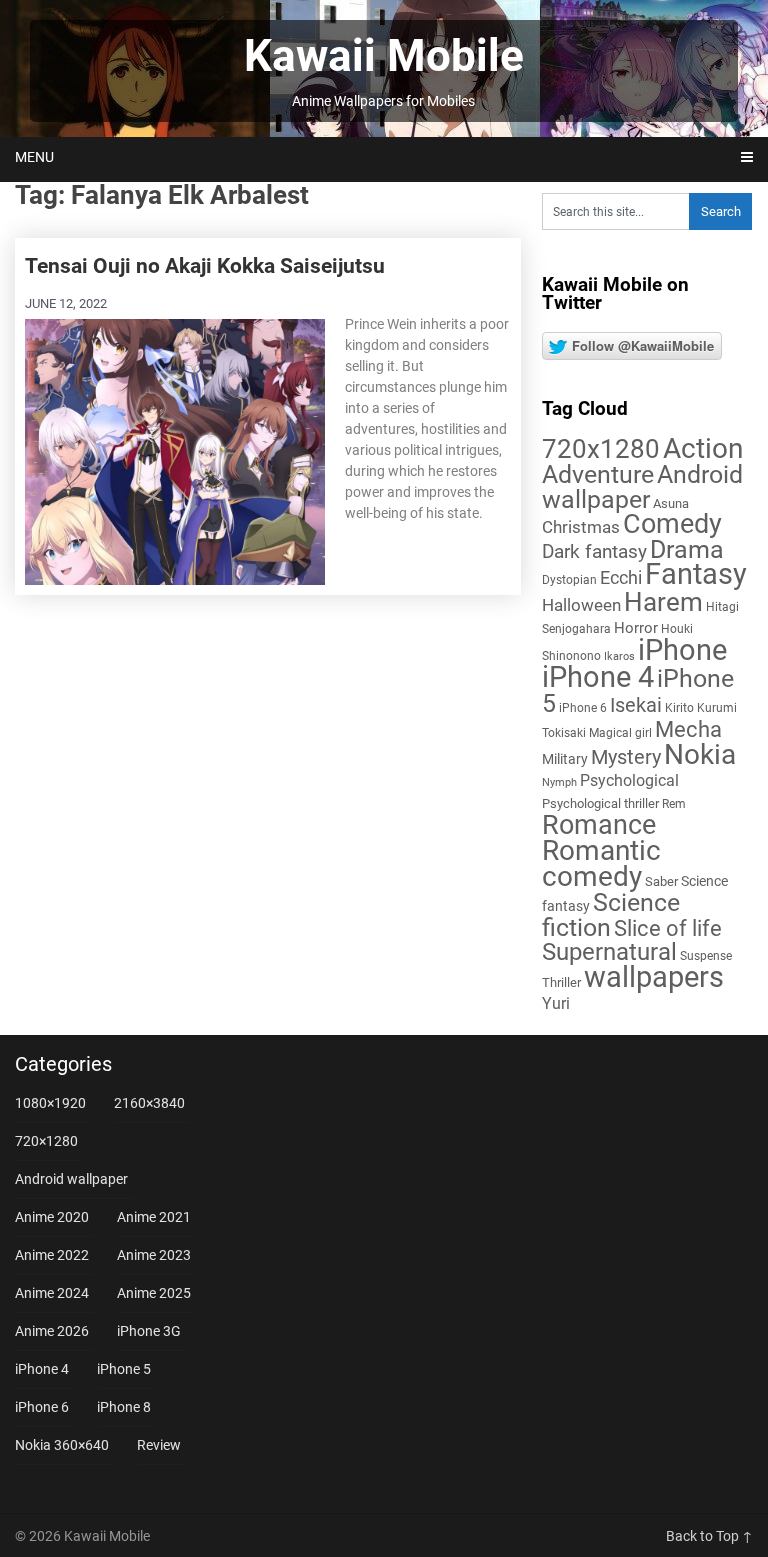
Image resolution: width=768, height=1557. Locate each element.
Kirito (679, 708)
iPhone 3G (149, 1331)
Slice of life (668, 928)
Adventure (598, 474)
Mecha (688, 729)
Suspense (706, 956)
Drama (687, 549)
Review (159, 1445)
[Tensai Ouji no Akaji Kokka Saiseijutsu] (175, 450)
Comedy (672, 524)
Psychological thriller (600, 803)
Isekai (636, 705)
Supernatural (609, 952)
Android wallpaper (642, 487)
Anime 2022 (52, 1255)
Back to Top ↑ (709, 1536)
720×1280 (46, 1141)
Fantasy (696, 574)
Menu (34, 157)
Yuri (556, 1003)
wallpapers (654, 977)
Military (565, 759)
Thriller (561, 982)
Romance (599, 825)
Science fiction (611, 915)
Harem (663, 601)
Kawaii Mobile (384, 56)
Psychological (629, 780)
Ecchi (621, 577)
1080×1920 (50, 1103)
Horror (636, 628)
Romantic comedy (601, 863)
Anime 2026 (52, 1331)
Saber (661, 881)
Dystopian (569, 580)
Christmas (581, 527)
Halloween (581, 605)
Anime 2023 (154, 1255)
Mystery (626, 757)
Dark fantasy (594, 552)
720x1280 (601, 449)
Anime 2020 (52, 1217)
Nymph (559, 782)
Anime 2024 (52, 1293)
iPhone (682, 650)
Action (703, 448)
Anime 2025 (154, 1293)
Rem (674, 804)
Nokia (700, 754)
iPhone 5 (124, 1369)
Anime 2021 (154, 1217)
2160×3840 (149, 1103)
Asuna (671, 503)
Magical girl (620, 733)
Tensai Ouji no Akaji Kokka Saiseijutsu (205, 266)
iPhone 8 (124, 1407)
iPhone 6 (583, 708)
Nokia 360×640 (62, 1445)
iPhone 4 (598, 677)
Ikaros (619, 656)
